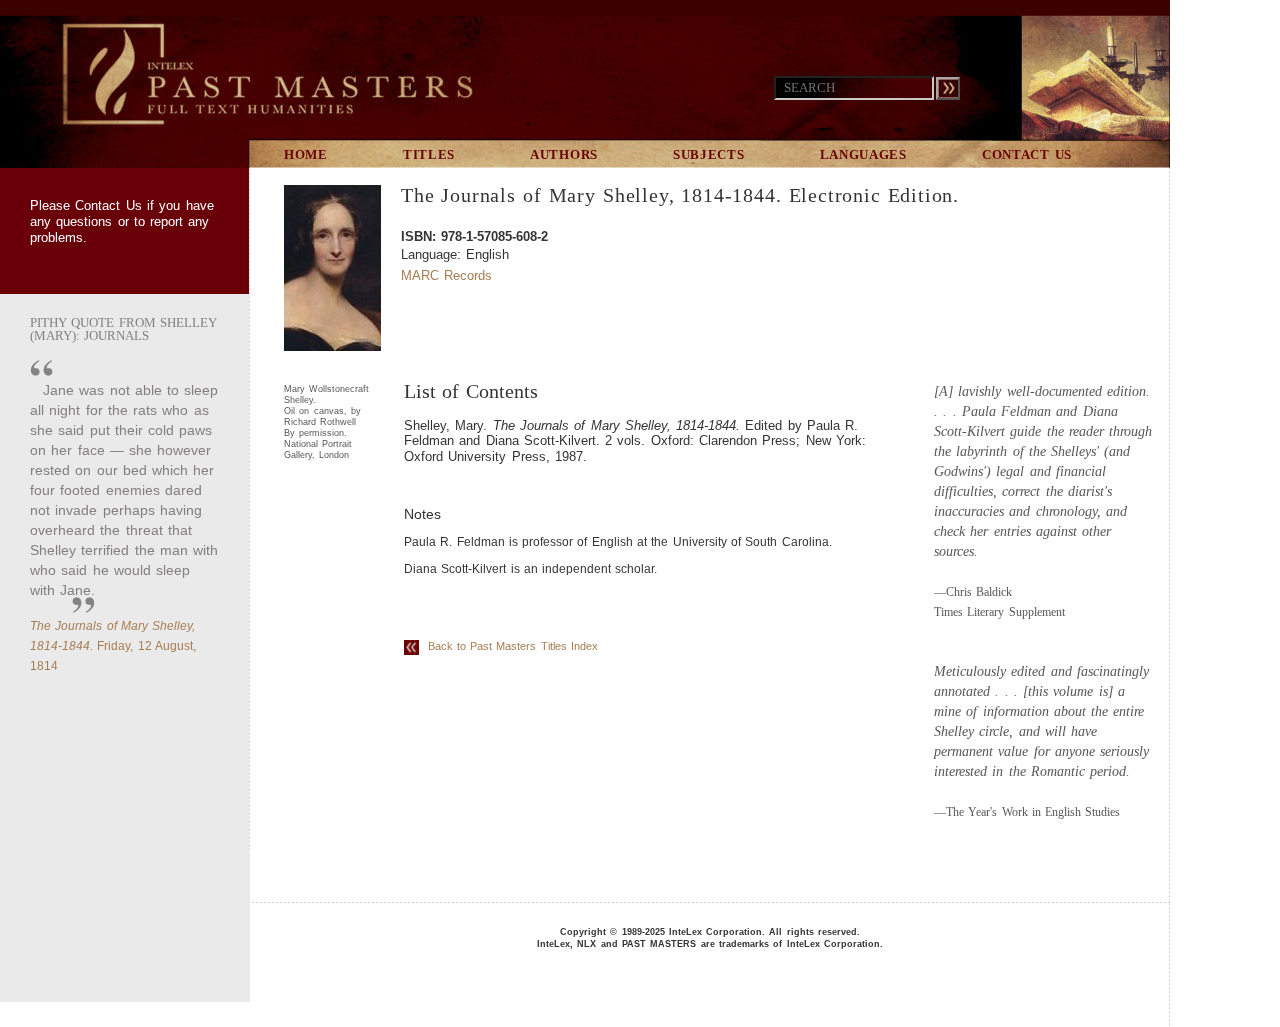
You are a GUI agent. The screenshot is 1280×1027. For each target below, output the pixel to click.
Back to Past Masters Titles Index (508, 646)
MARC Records (446, 275)
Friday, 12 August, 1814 (113, 646)
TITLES (429, 154)
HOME (306, 154)
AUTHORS (564, 154)
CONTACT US (1027, 154)
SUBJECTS (709, 154)
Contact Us (108, 205)
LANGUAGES (863, 154)
